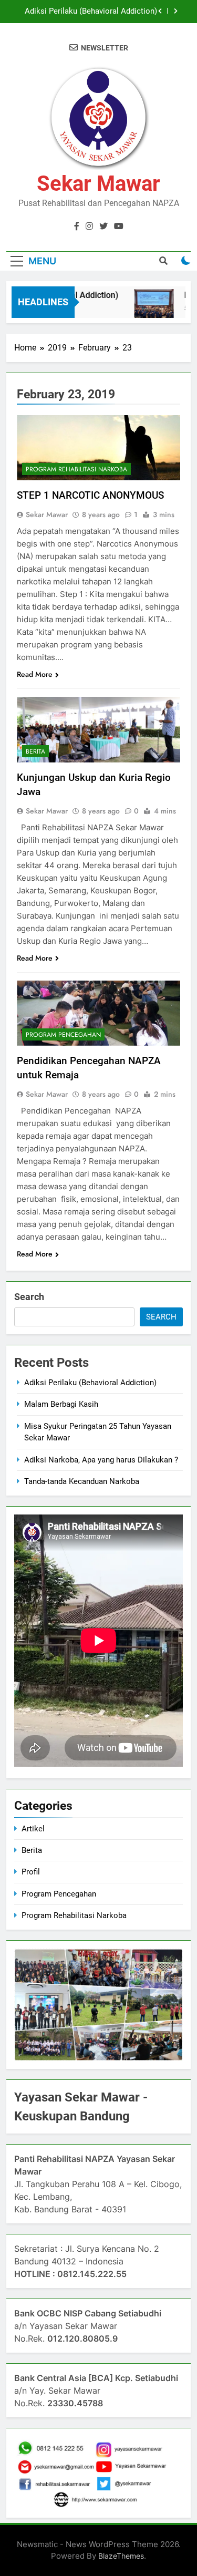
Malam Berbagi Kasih (61, 1404)
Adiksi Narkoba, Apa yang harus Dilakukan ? (101, 1460)
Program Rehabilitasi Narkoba (76, 469)
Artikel (33, 1829)
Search (29, 1297)
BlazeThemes (121, 2556)
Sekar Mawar (98, 184)
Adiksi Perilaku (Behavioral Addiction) (91, 12)
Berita (35, 751)
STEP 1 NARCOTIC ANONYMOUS (90, 495)
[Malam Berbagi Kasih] (148, 309)
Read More (35, 674)
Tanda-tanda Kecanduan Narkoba (82, 1481)
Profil (31, 1872)
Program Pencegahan (63, 1035)
